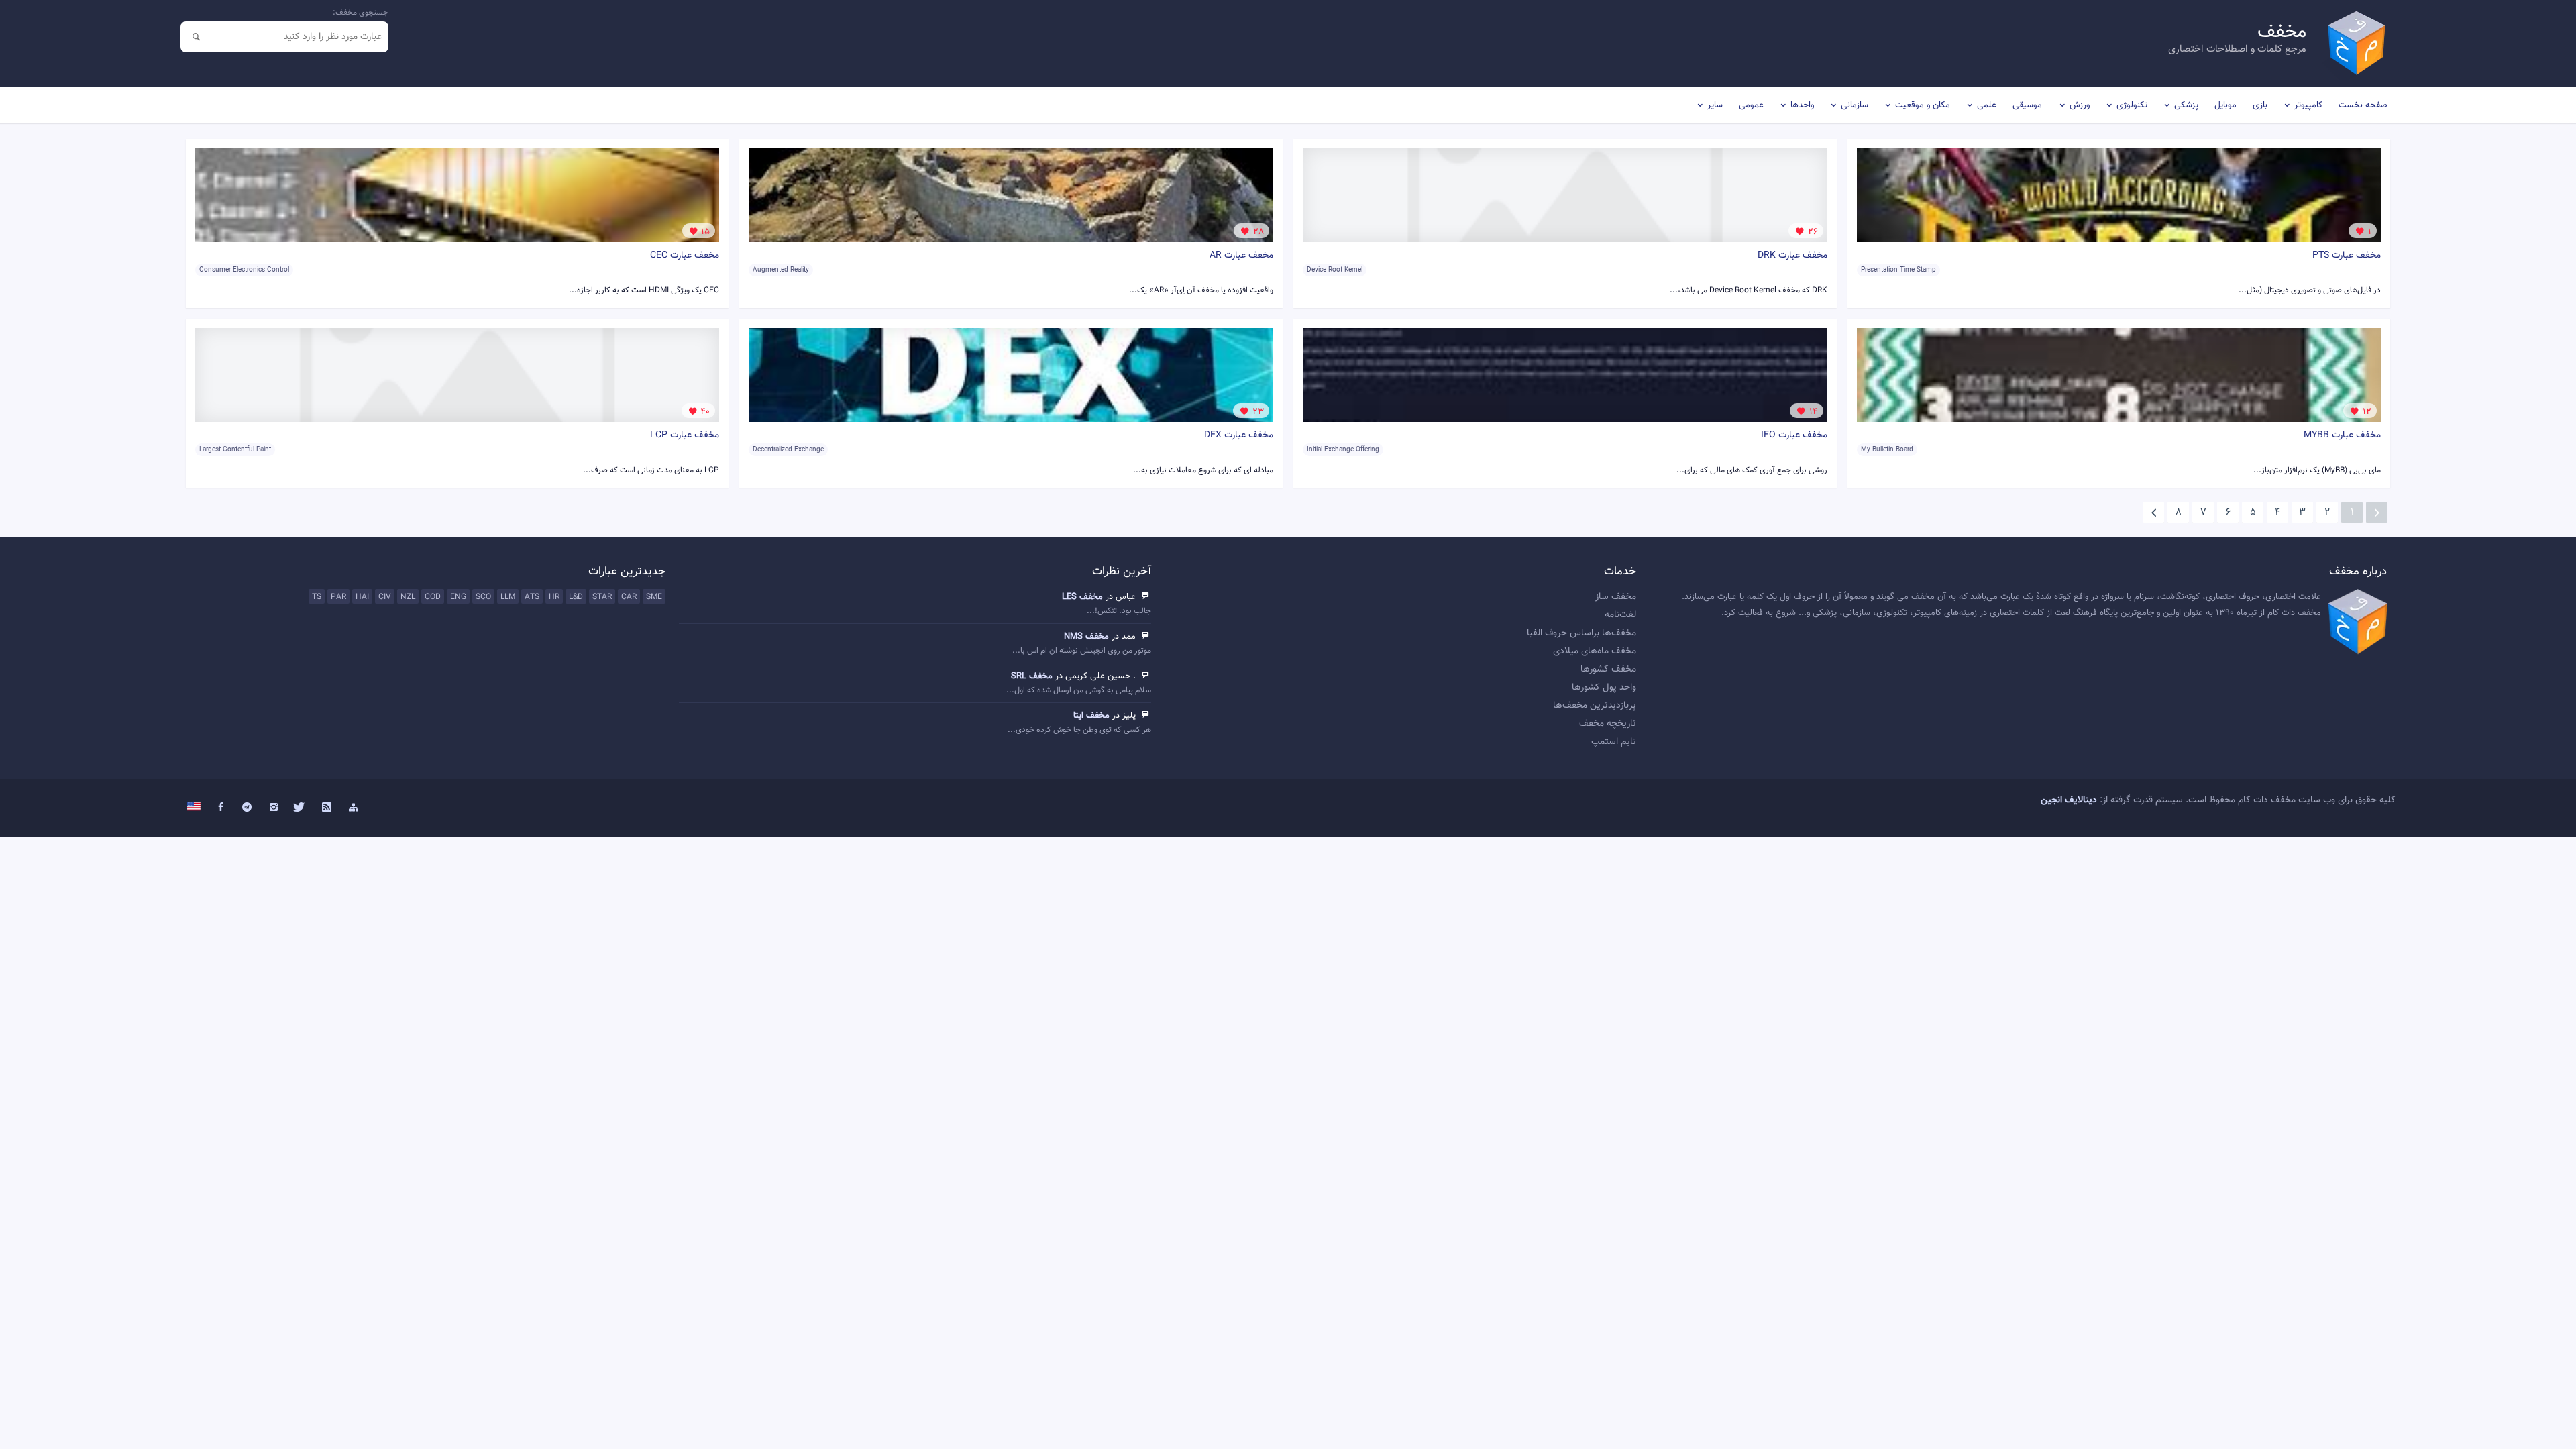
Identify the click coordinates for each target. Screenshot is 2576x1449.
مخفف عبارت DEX (1239, 435)
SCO (483, 597)
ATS (532, 597)
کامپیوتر (2308, 105)
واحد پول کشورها (1604, 688)
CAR (629, 597)
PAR (338, 597)
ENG (458, 597)
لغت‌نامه (1620, 615)
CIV (385, 597)
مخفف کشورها (1608, 669)
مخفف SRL (1032, 676)
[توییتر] (301, 808)
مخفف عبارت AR (1241, 256)
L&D (576, 597)
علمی (1987, 105)
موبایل (2225, 105)
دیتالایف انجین (2069, 800)
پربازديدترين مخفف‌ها (1595, 706)
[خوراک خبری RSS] (327, 808)
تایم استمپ (1614, 742)
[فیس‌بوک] (221, 808)
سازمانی (1855, 105)
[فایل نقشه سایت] (354, 808)
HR (554, 597)
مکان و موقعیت (1923, 105)
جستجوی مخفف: (361, 13)
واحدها (1802, 105)
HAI (362, 597)
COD (433, 597)
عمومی (1751, 105)
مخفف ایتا (1091, 716)
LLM (508, 597)
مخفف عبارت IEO (1794, 435)
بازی (2260, 105)
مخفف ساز (1616, 597)
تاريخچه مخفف (1608, 724)
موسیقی (2027, 105)
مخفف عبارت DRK (1792, 256)
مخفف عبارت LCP (685, 435)
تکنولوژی (2132, 105)
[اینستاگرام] (274, 808)
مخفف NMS (1086, 637)
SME (654, 597)
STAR (602, 597)
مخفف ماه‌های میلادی (1595, 651)
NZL (408, 597)
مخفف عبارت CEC (685, 256)
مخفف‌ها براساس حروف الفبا (1581, 633)
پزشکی (2186, 105)
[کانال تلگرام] (247, 808)
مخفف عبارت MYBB (2342, 435)
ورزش (2080, 105)
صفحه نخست (2363, 105)
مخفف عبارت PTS (2347, 256)
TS (317, 597)
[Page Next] (2153, 513)
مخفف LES (1082, 597)
